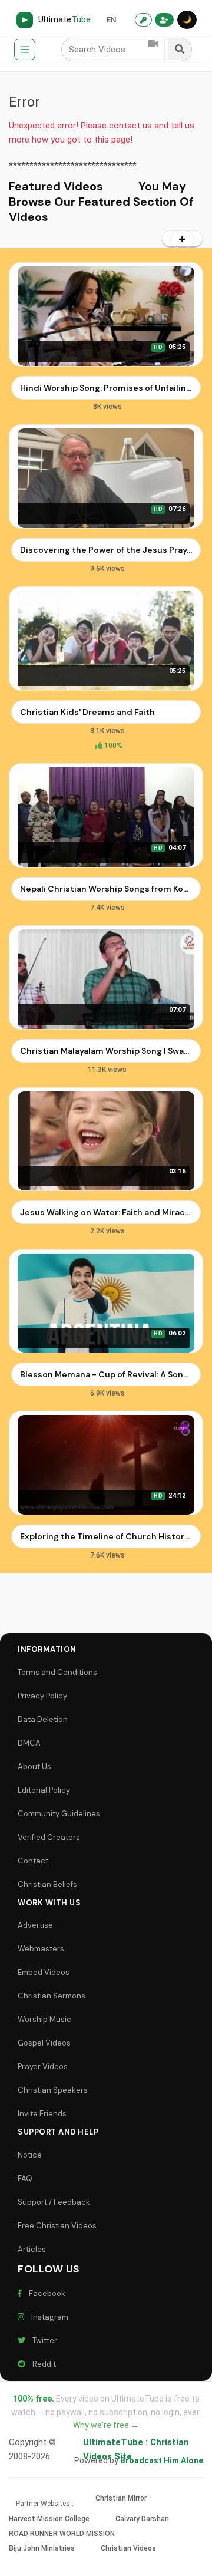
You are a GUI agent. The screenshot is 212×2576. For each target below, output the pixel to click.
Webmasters (41, 1949)
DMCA (29, 1743)
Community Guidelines (59, 1814)
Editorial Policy (44, 1790)
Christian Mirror (121, 2498)
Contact (33, 1861)
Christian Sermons (52, 1996)
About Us (34, 1767)
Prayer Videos (43, 2067)
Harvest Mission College (49, 2519)
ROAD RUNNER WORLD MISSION (62, 2534)
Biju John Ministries (42, 2548)
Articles (32, 2249)
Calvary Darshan (142, 2519)
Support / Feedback (54, 2202)
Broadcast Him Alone (162, 2460)
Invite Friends (42, 2114)
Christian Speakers (53, 2090)
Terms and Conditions (57, 1672)
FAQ (25, 2178)
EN (111, 20)
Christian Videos (128, 2548)
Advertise (35, 1925)
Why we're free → (106, 2425)
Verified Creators (49, 1837)
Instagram (48, 2317)
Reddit (42, 2364)
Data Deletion (43, 1719)
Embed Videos (44, 1972)
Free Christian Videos (57, 2226)
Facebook (45, 2293)
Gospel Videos (44, 2043)
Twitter (43, 2341)
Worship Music (44, 2019)
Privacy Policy (42, 1696)
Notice (30, 2155)
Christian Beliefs (47, 1884)
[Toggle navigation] (25, 50)
